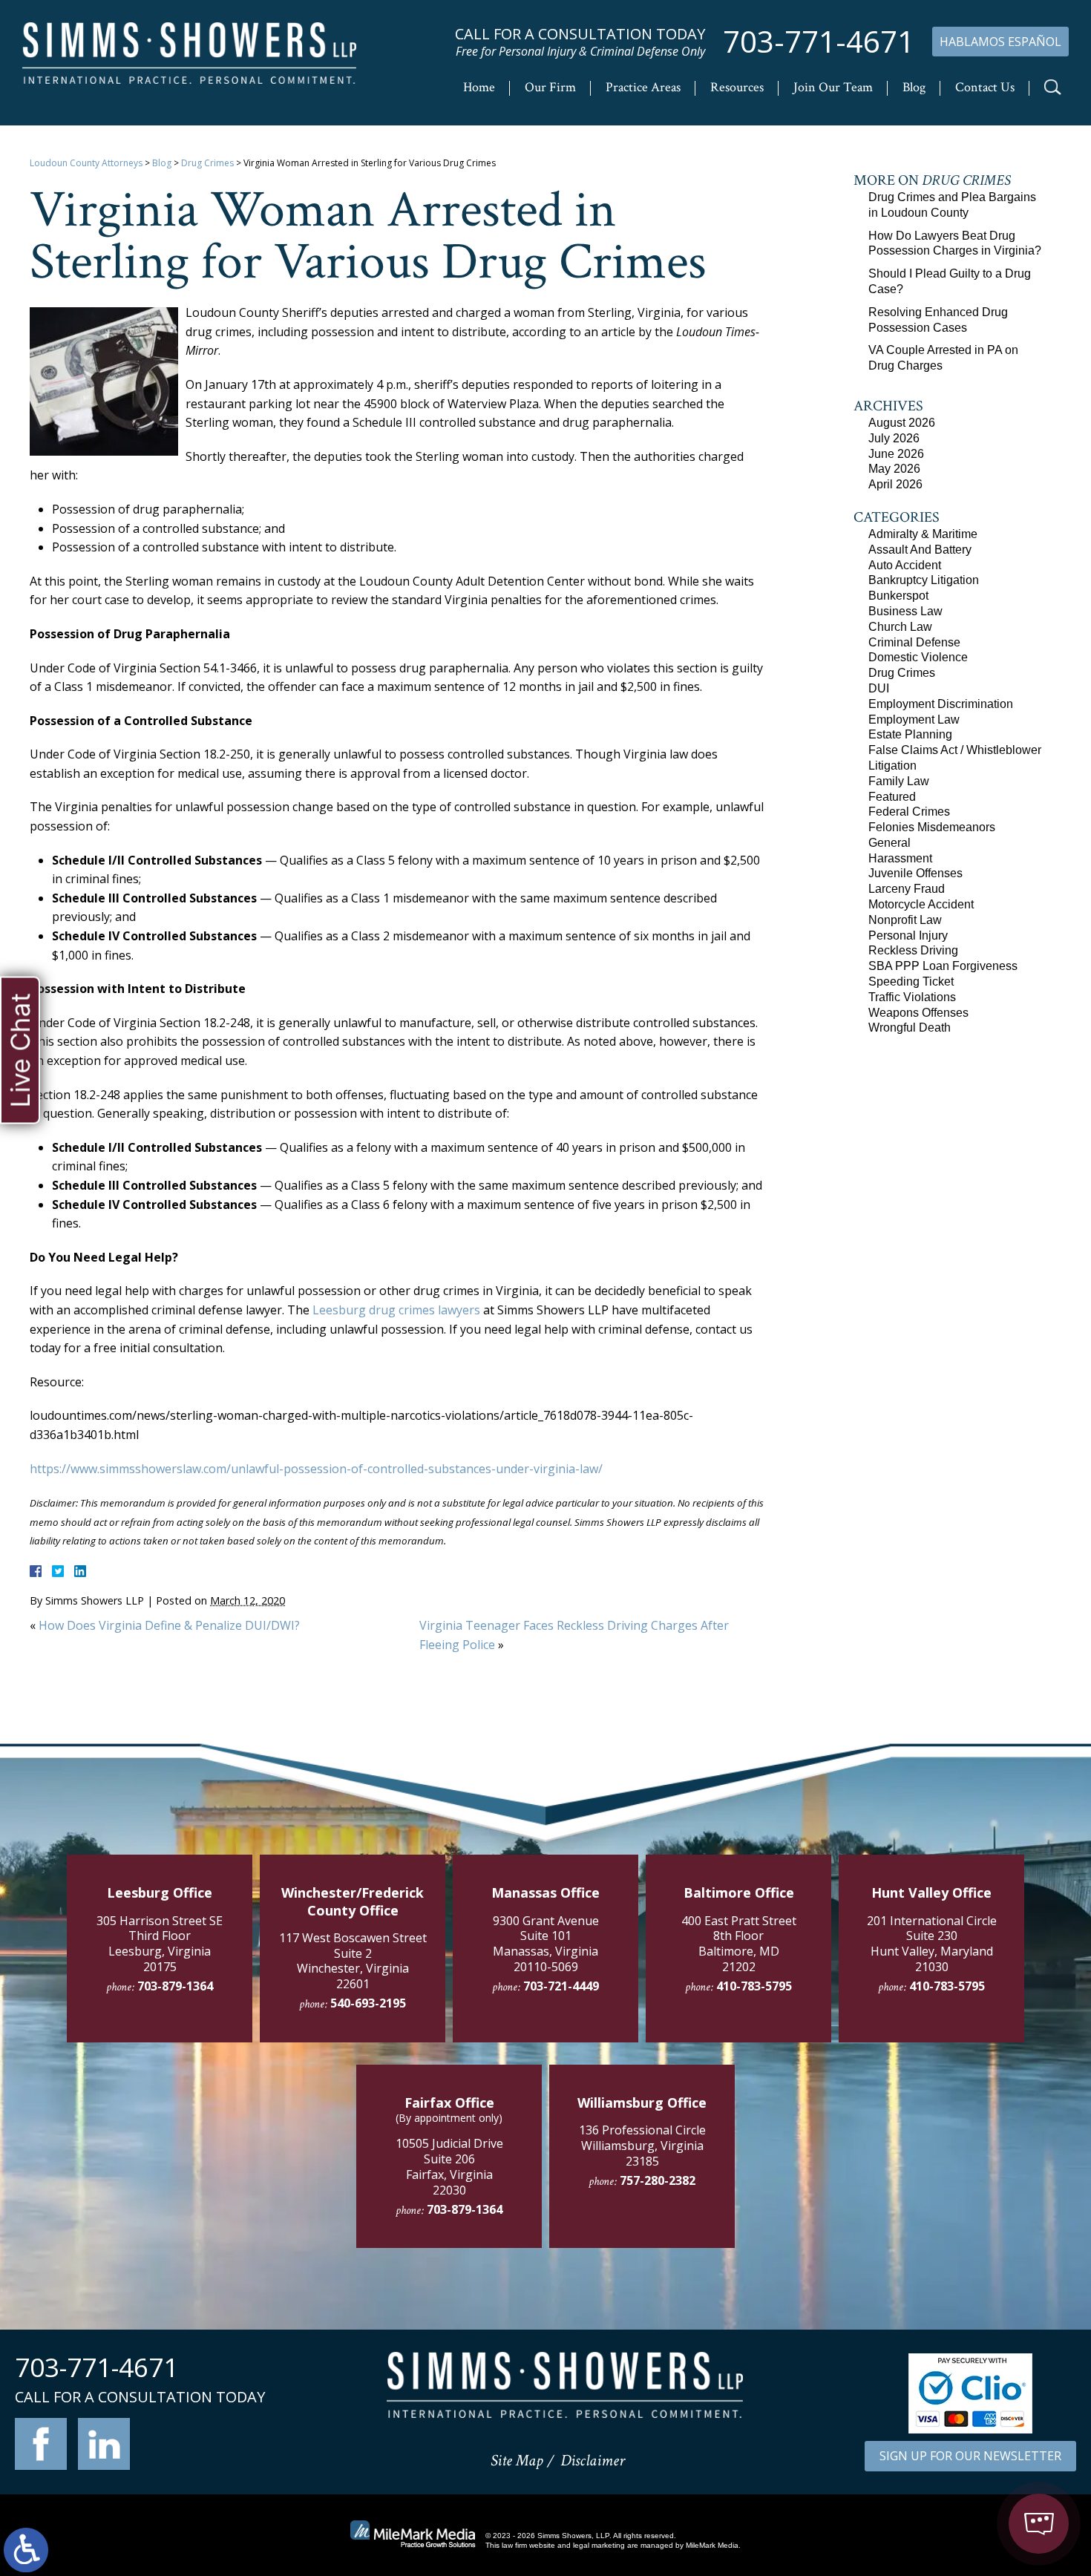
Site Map (517, 2461)
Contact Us (985, 87)
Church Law (900, 627)
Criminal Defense (914, 642)
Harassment (900, 858)
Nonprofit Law (905, 920)
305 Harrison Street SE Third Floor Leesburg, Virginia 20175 (160, 1944)
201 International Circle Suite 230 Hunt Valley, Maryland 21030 (932, 1944)
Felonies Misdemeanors (932, 827)
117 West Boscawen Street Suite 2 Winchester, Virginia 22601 (353, 1961)
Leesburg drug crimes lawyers (396, 1310)
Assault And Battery (920, 550)
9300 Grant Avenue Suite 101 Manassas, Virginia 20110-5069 (546, 1944)
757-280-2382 (658, 2180)
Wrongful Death (910, 1028)
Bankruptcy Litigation (924, 580)
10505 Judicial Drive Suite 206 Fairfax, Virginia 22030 (449, 2166)
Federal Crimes (909, 812)
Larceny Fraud (907, 889)
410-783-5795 (754, 1986)
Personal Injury (908, 935)
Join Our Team (833, 87)
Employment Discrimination (941, 704)
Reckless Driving (913, 950)
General (889, 843)
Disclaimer (593, 2461)
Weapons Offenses (918, 1013)
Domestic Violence (918, 657)
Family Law (899, 781)
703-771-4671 (819, 42)
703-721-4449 (561, 1986)
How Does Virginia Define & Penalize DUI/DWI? (169, 1625)
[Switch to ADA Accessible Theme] (26, 2550)
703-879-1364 (175, 1986)
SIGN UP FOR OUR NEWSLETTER (970, 2456)
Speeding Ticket (911, 981)
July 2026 (894, 438)
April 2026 (895, 484)
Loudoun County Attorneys (86, 163)
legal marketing (599, 2545)
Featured (892, 797)
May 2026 (894, 469)
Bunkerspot (898, 596)
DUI (879, 688)
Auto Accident (905, 565)
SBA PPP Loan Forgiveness (943, 966)
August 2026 (902, 423)
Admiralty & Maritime (923, 534)
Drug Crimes (207, 163)
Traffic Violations (912, 997)
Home (479, 87)
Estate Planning (910, 734)
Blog (914, 87)
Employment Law (914, 720)
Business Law (905, 611)
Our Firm (550, 87)
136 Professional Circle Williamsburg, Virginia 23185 (642, 2146)
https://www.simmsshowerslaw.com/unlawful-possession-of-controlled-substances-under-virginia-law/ (316, 1469)
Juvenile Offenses (915, 873)
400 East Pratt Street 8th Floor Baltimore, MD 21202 (739, 1944)
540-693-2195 (368, 2003)
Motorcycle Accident (921, 904)
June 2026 (896, 454)
